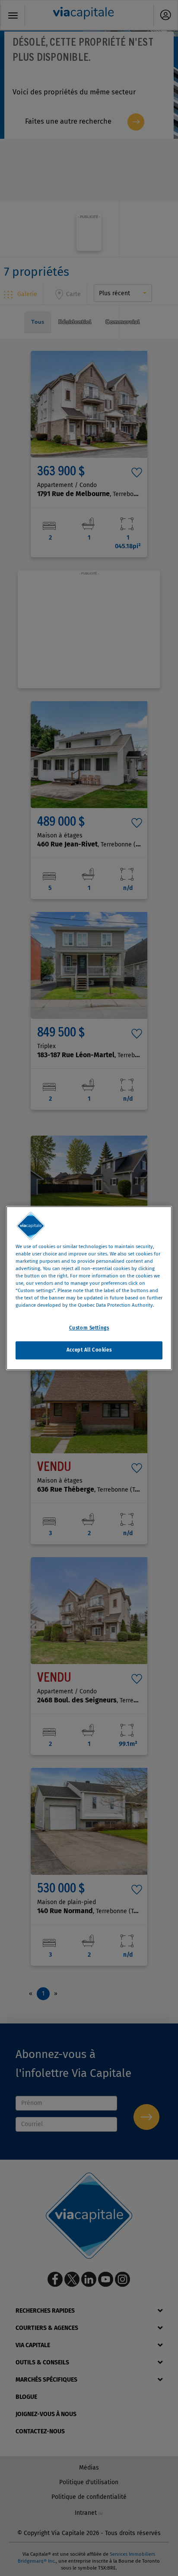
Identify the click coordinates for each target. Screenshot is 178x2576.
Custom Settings (89, 1328)
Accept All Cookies (89, 1350)
